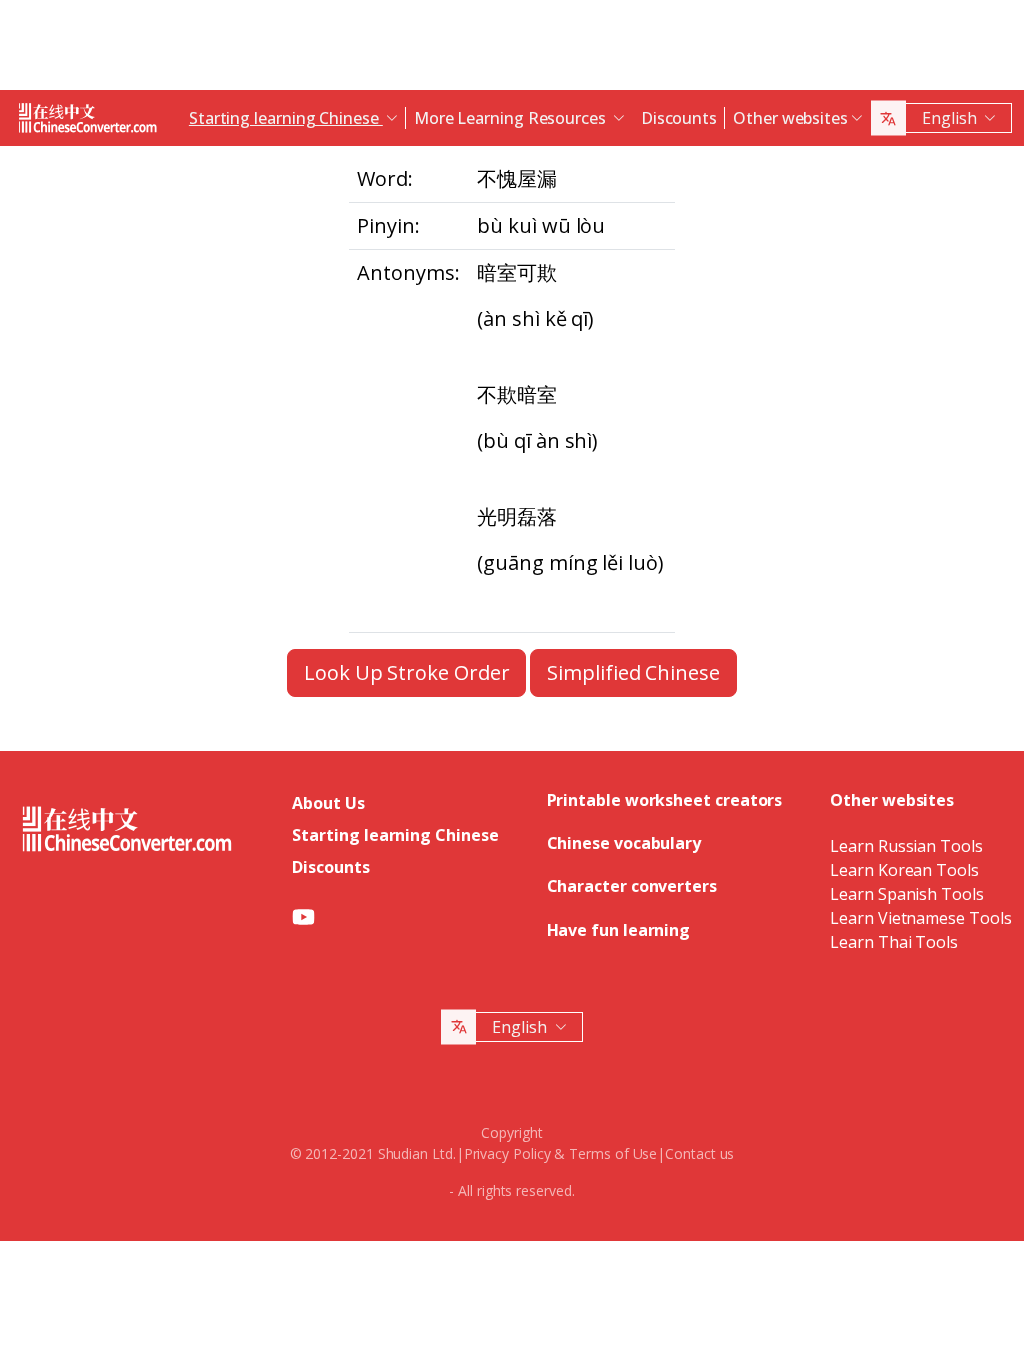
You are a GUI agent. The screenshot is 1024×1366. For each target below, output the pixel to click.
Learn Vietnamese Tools (920, 918)
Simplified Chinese (633, 672)
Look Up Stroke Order (406, 672)
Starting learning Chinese (395, 835)
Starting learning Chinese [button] (286, 118)
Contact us (699, 1153)
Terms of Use (613, 1153)
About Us (328, 803)
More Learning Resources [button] (512, 118)
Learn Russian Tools (906, 846)
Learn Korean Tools (904, 870)
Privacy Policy (507, 1153)
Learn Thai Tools (894, 942)
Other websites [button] (790, 118)
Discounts (679, 118)
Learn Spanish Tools (906, 894)
